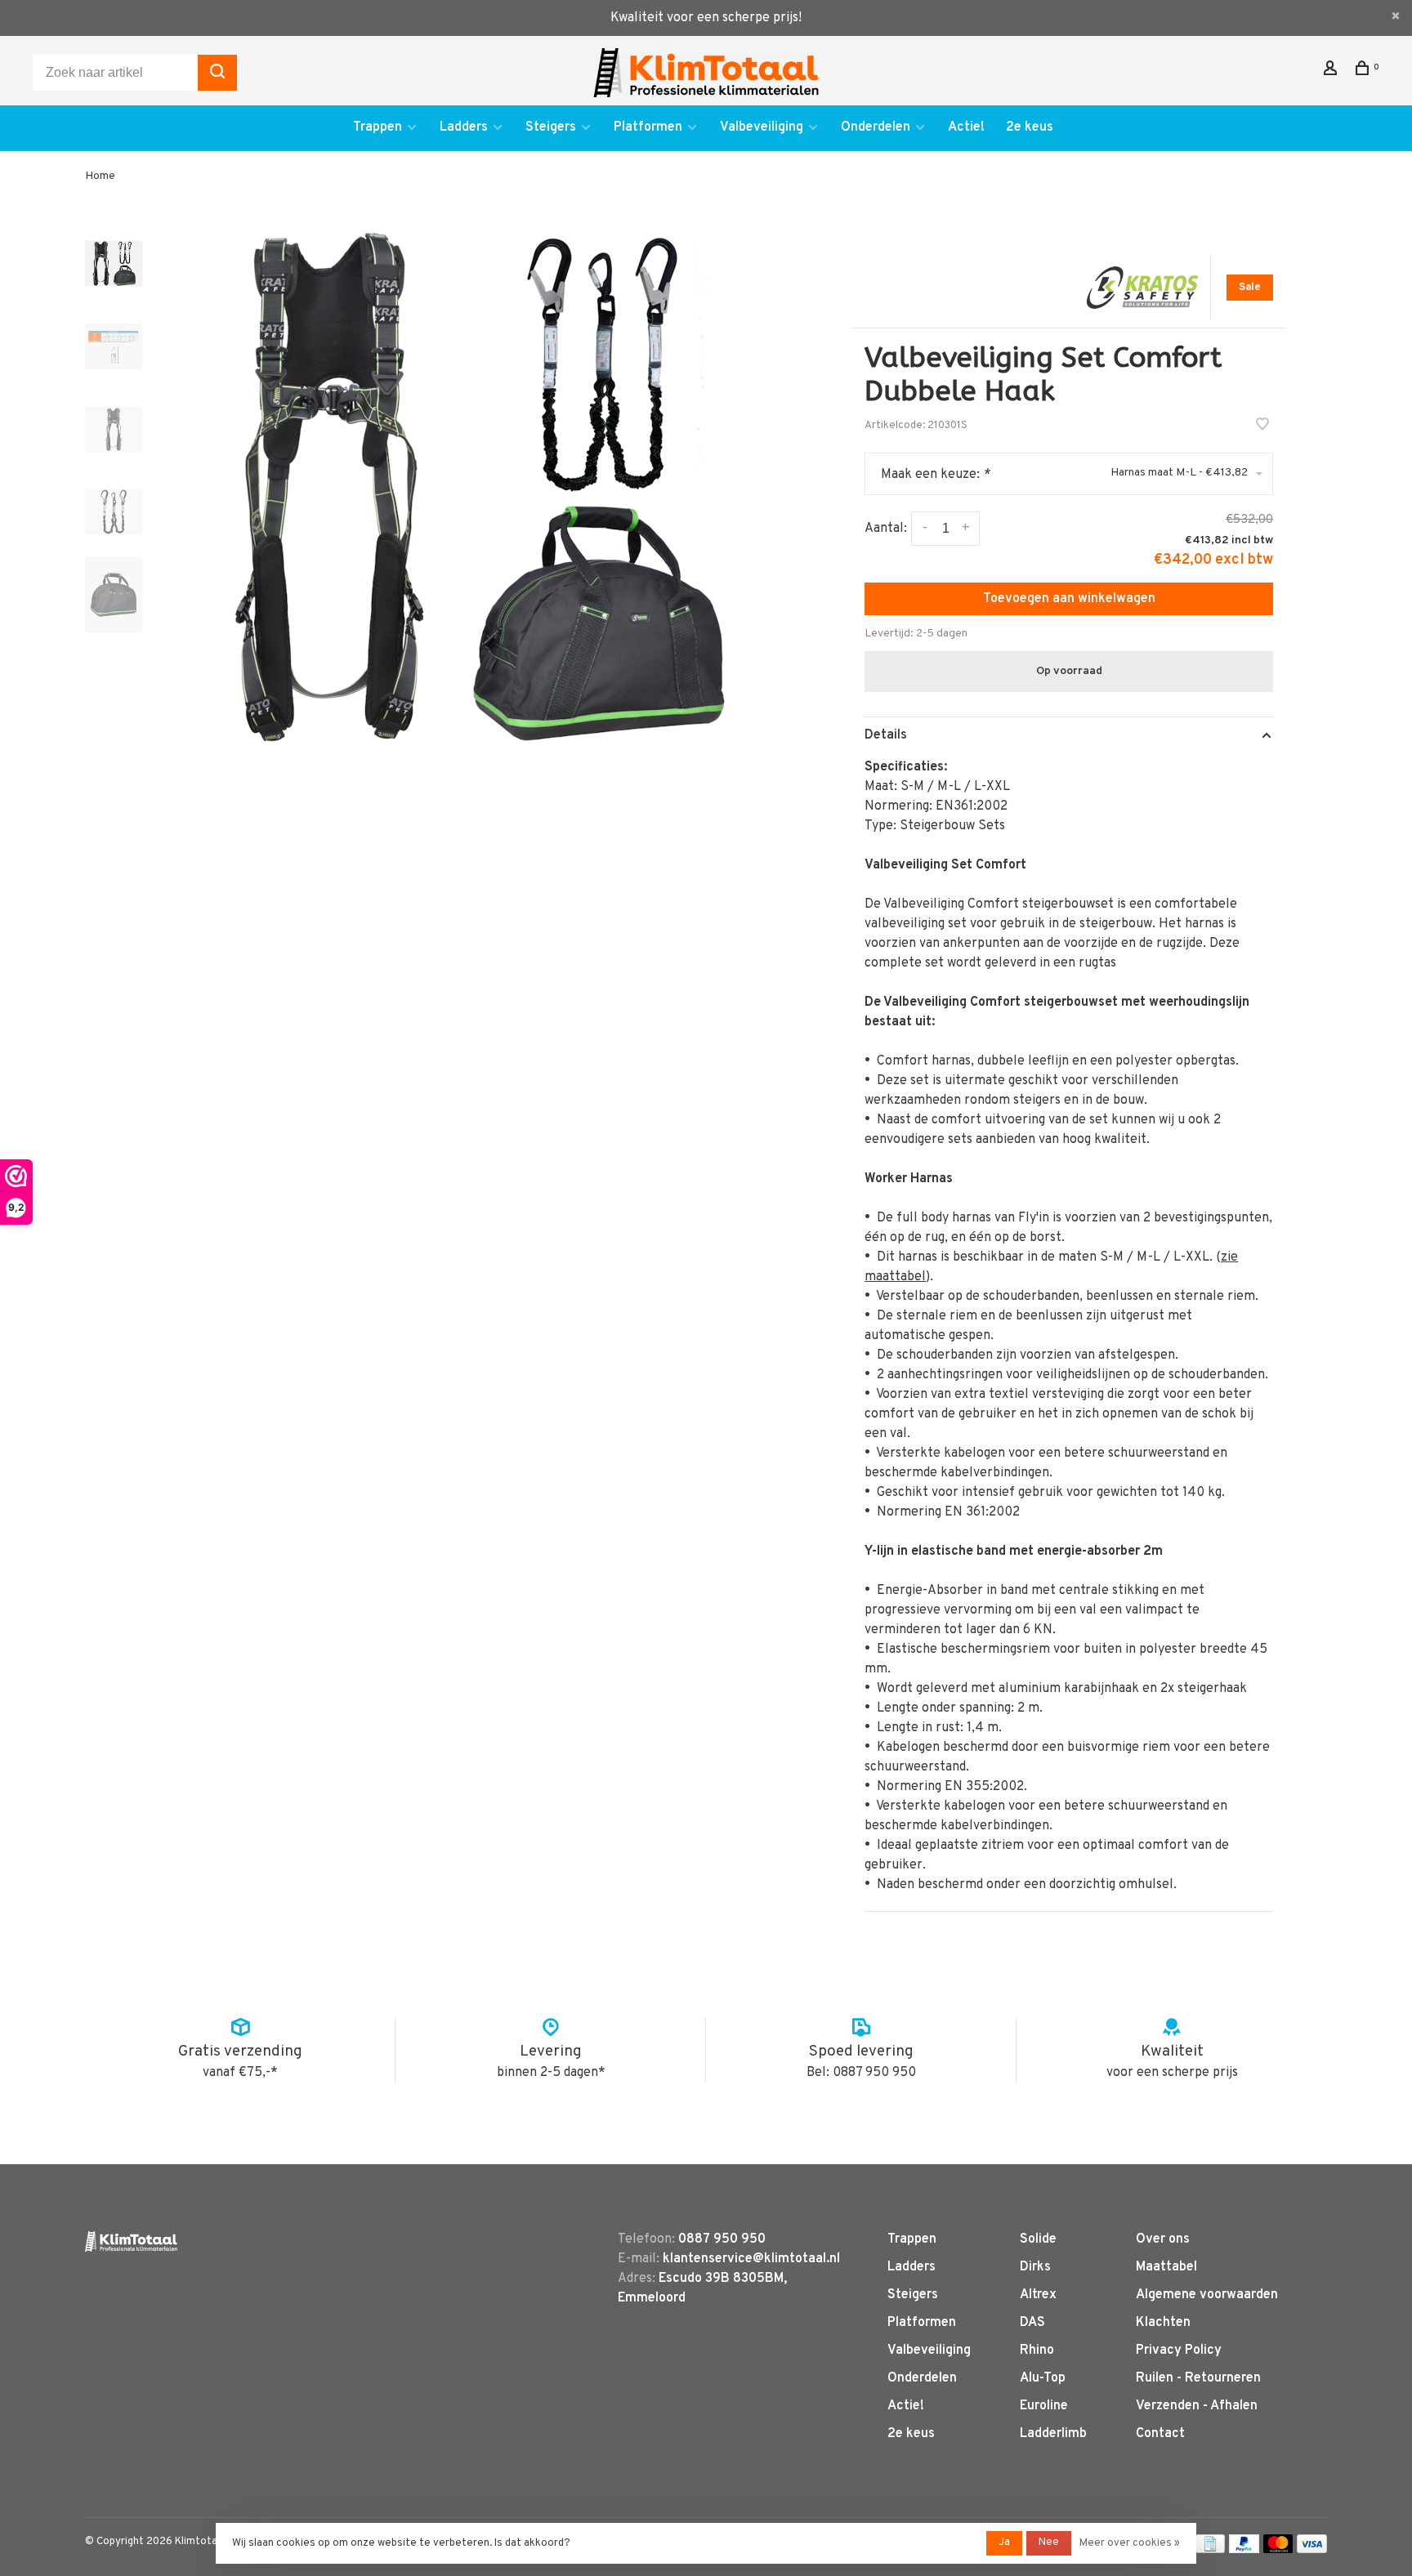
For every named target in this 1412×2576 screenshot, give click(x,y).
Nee (1049, 2543)
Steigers (551, 127)
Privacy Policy (1179, 2351)
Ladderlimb (1053, 2434)
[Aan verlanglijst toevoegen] (1262, 426)
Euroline (1044, 2406)
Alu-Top (1043, 2378)
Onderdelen (876, 127)
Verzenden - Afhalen (1197, 2406)
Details (886, 735)
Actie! (966, 127)
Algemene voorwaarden (1207, 2295)
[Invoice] (1210, 2550)
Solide (1038, 2239)
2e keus (1030, 127)
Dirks (1035, 2267)
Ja (1004, 2543)
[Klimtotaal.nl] (131, 2241)
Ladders (464, 127)
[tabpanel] (473, 487)
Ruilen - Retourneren (1198, 2378)
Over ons (1163, 2239)
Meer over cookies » (1130, 2543)
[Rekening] (1332, 71)
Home (100, 176)
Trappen (378, 127)
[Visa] (1312, 2550)
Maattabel (1166, 2267)
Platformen (648, 127)
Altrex (1038, 2295)
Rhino (1037, 2351)
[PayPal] (1244, 2550)
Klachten (1163, 2323)
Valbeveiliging (762, 127)
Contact (1160, 2434)
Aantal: (886, 529)
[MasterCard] (1278, 2550)
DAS (1032, 2323)
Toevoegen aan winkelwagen (1069, 599)
